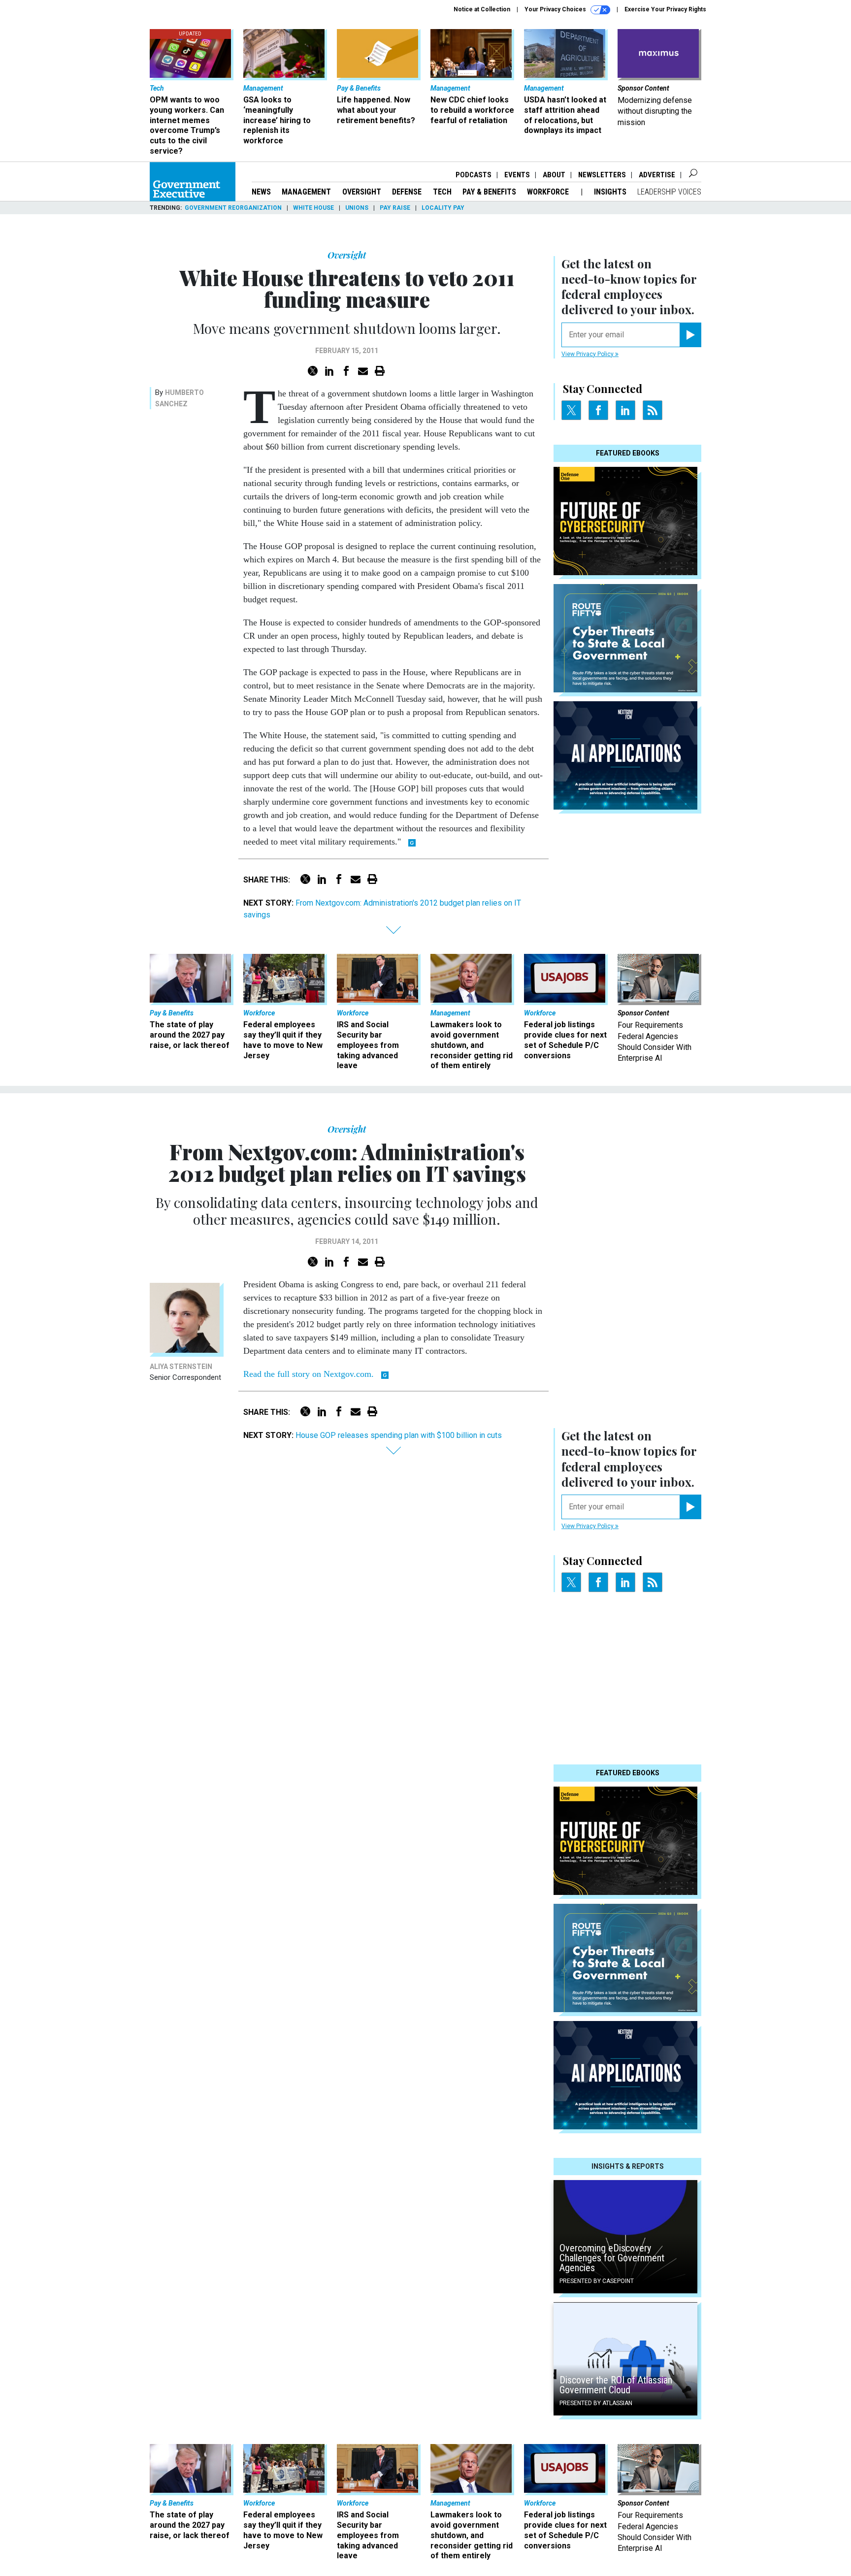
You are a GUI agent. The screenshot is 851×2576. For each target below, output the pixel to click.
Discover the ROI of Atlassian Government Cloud (616, 2385)
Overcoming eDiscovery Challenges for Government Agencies (612, 2258)
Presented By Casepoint (597, 2281)
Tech (442, 192)
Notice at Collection (482, 9)
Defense (407, 192)
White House (313, 208)
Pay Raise (395, 208)
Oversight (362, 192)
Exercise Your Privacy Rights (665, 9)
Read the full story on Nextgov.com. (309, 1374)
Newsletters (602, 175)
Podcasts (474, 175)
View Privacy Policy (588, 354)
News (261, 192)
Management (306, 192)
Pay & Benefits (489, 192)
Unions (357, 208)
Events (517, 175)
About (554, 175)
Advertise (657, 175)
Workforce (549, 192)
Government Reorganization (233, 208)
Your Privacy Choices (556, 9)
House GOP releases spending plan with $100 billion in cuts (399, 1435)
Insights (610, 192)
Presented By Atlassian (596, 2403)
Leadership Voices (669, 192)
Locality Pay (443, 208)
